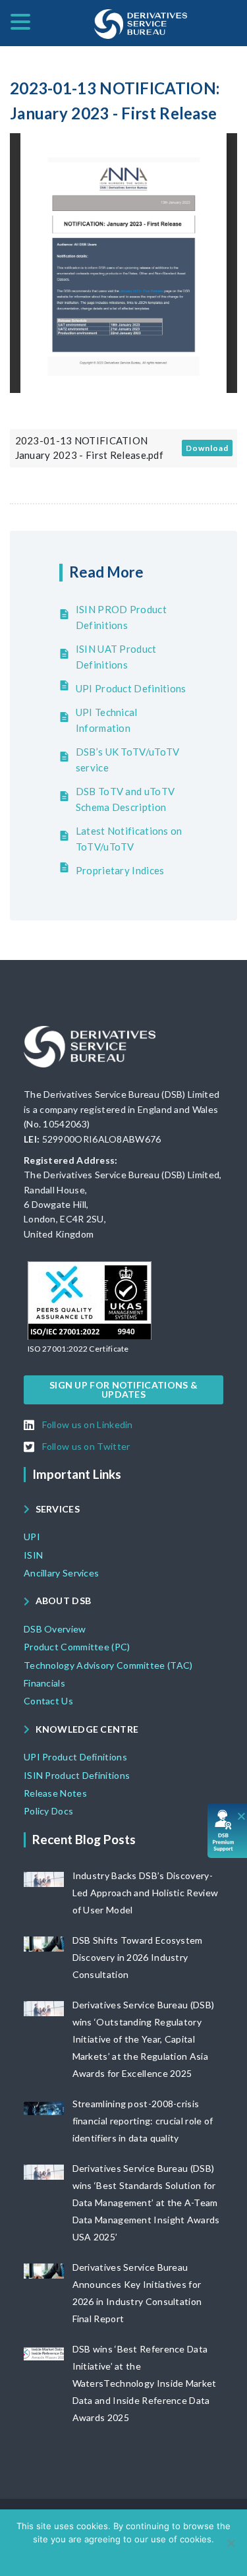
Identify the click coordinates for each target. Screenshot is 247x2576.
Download (207, 448)
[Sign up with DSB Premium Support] (228, 1831)
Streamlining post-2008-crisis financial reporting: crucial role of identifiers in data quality (143, 2121)
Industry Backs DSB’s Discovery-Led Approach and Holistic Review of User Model (146, 1893)
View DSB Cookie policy (133, 2556)
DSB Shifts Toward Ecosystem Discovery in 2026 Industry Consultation (138, 1957)
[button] (78, 1349)
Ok (72, 2556)
